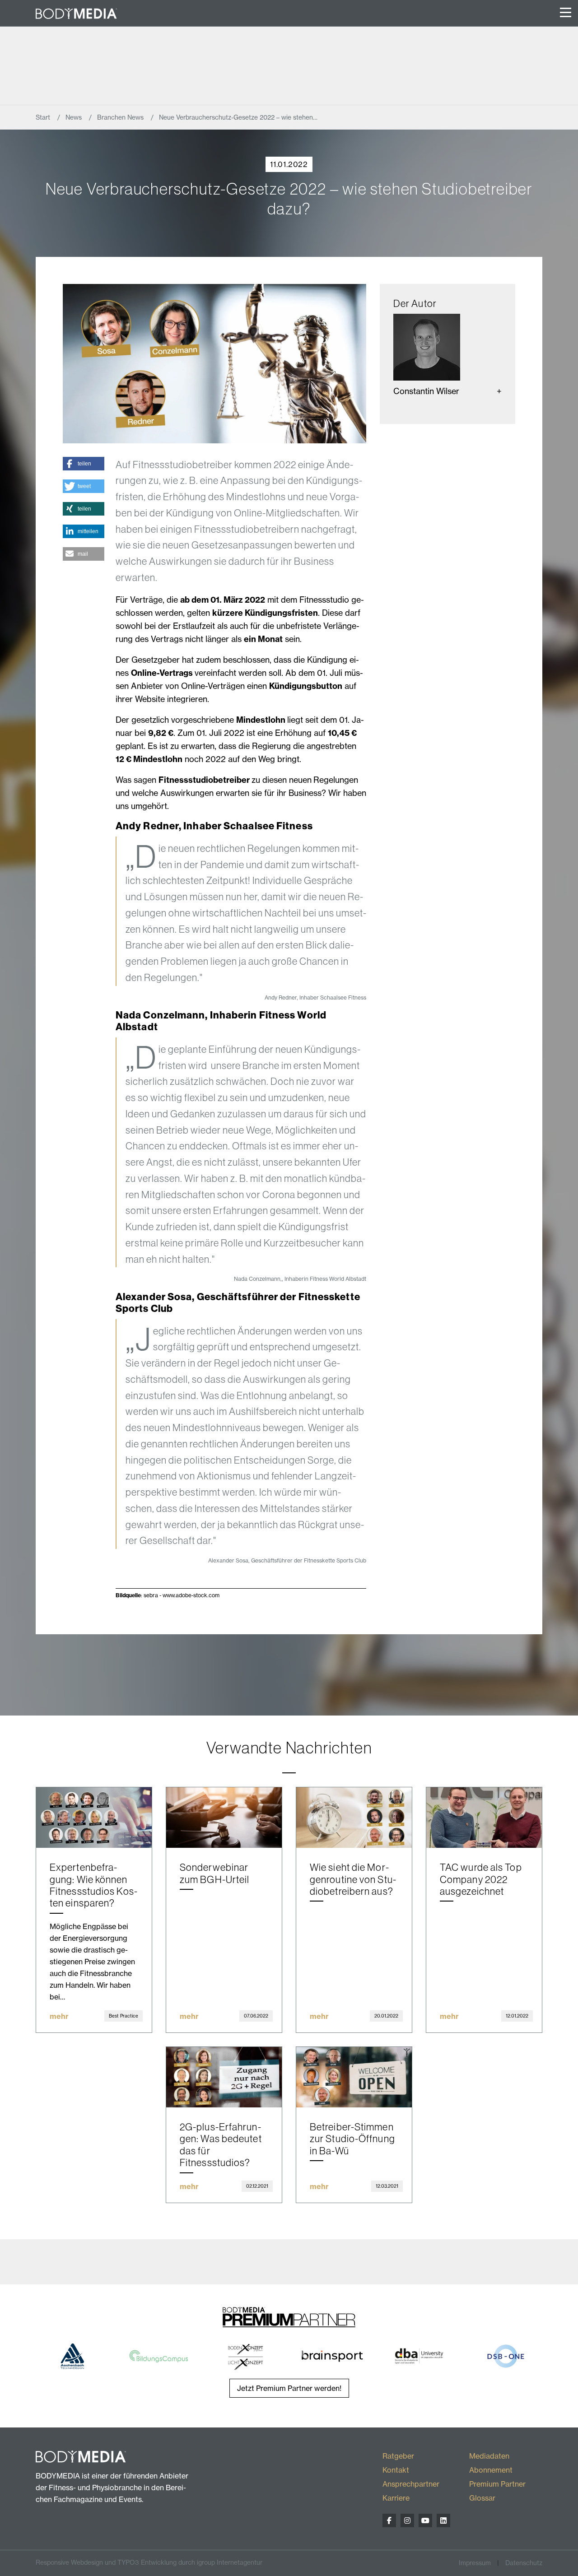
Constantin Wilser (426, 391)
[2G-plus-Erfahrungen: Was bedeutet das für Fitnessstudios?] (224, 2077)
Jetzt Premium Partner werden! (289, 2388)
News (75, 117)
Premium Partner (497, 2484)
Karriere (396, 2498)
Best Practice (124, 2016)
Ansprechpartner (411, 2484)
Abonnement (491, 2470)
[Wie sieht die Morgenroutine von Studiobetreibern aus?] (354, 1818)
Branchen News (121, 117)
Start (44, 117)
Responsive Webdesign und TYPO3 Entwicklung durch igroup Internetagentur (149, 2562)
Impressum (475, 2563)
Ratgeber (398, 2456)
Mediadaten (489, 2456)
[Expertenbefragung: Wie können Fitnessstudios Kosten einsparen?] (94, 1818)
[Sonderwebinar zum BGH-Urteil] (224, 1818)
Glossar (482, 2498)
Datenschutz (524, 2563)
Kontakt (396, 2470)
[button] (84, 464)
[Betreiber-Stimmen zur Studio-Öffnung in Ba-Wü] (354, 2077)
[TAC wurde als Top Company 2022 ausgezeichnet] (484, 1818)
